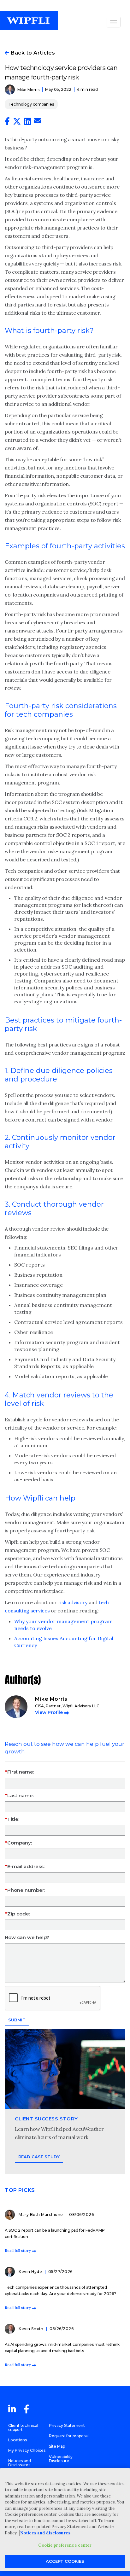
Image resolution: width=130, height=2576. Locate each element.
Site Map (57, 2446)
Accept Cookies (65, 2561)
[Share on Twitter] (17, 123)
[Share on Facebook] (7, 123)
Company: (20, 1843)
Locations (18, 2440)
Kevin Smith (32, 2329)
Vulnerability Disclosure (61, 2459)
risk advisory (73, 1602)
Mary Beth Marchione (41, 2215)
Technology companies (31, 104)
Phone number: (26, 1890)
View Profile (49, 1712)
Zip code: (19, 1914)
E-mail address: (26, 1866)
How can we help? (27, 1937)
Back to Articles (32, 53)
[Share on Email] (38, 122)
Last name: (21, 1795)
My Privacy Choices (27, 2450)
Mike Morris (28, 90)
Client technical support (23, 2427)
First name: (21, 1772)
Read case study (39, 2157)
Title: (13, 1819)
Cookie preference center (65, 2545)
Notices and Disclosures (20, 2463)
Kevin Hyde (31, 2272)
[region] (65, 2520)
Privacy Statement (67, 2425)
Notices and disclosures (45, 2533)
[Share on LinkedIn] (27, 123)
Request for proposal (69, 2436)
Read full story (18, 2250)
